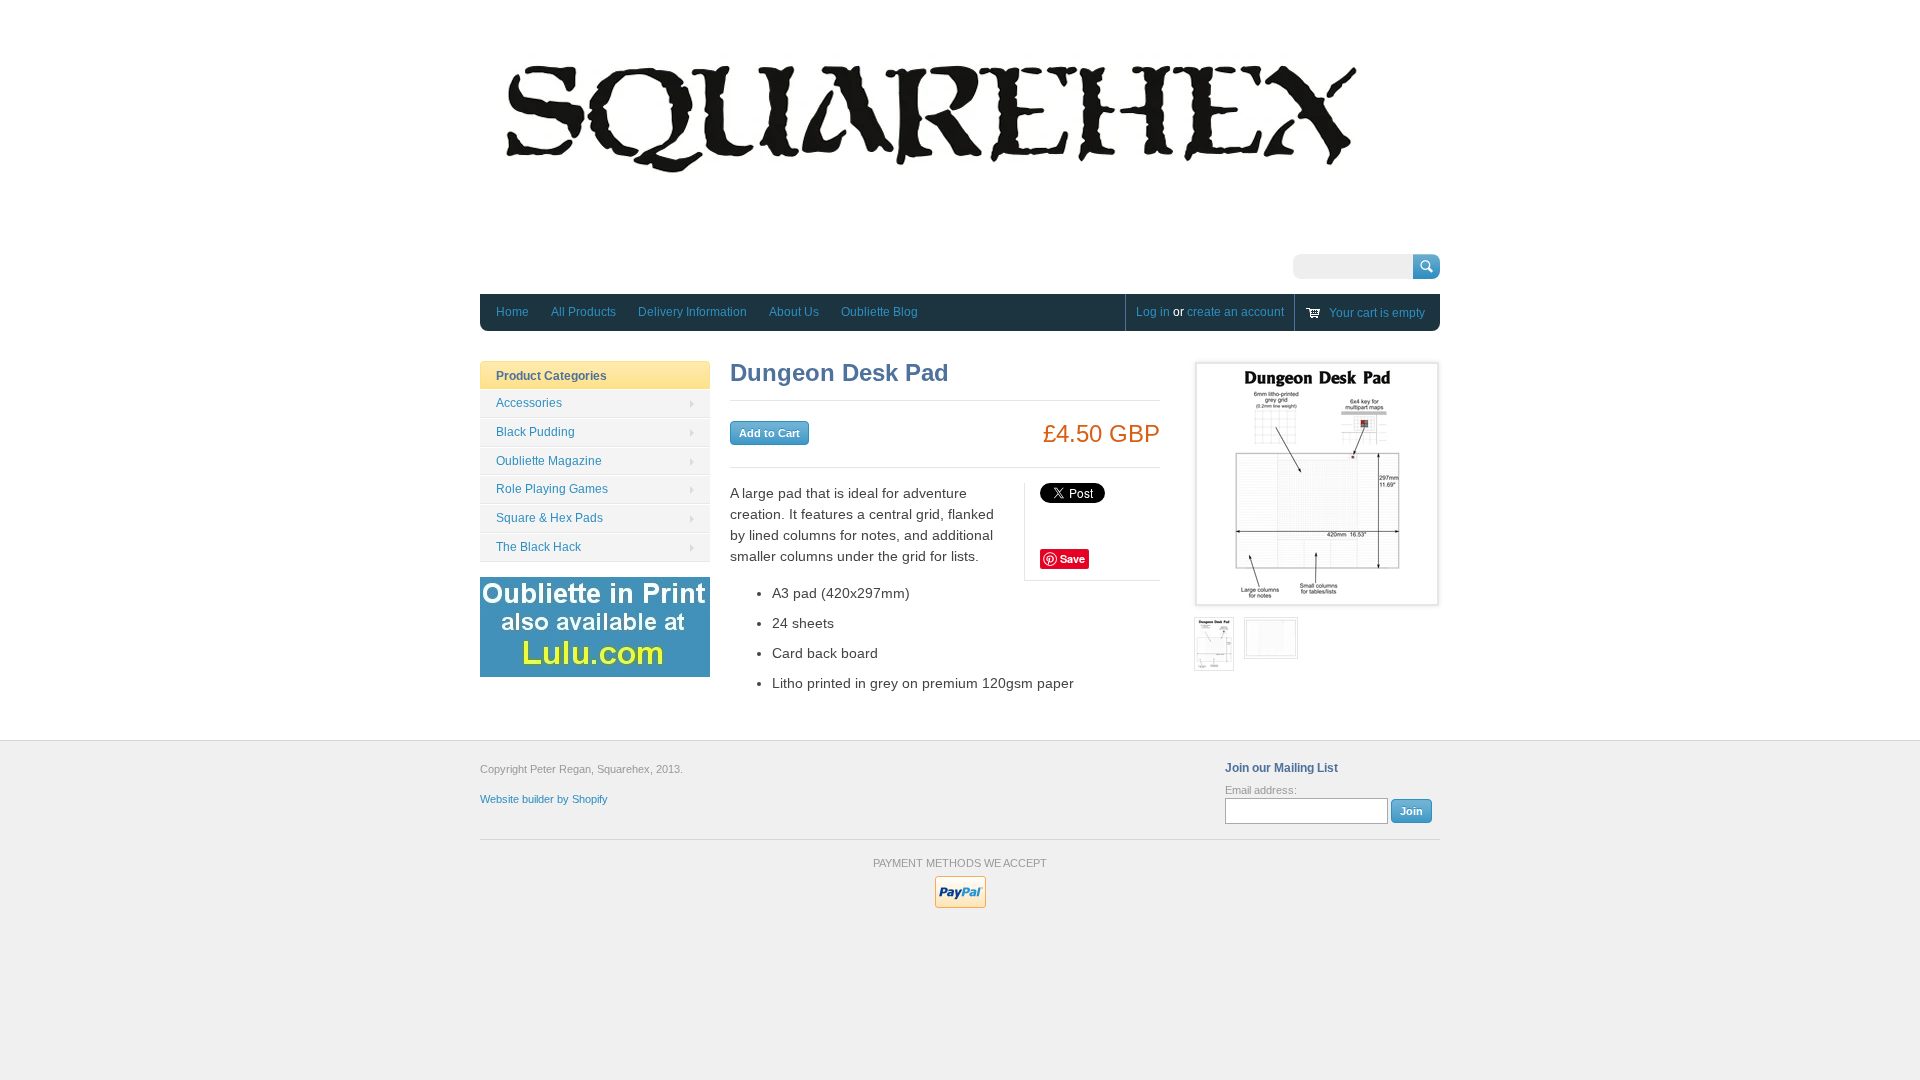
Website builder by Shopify (544, 799)
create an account (1235, 312)
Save (1072, 558)
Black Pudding (535, 432)
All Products (583, 312)
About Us (794, 312)
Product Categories (551, 376)
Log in (1153, 312)
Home (512, 312)
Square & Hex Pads (549, 518)
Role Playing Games (552, 489)
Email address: (1261, 790)
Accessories (529, 403)
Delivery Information (692, 312)
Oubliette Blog (879, 312)
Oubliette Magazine (549, 461)
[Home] (930, 235)
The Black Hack (538, 547)
